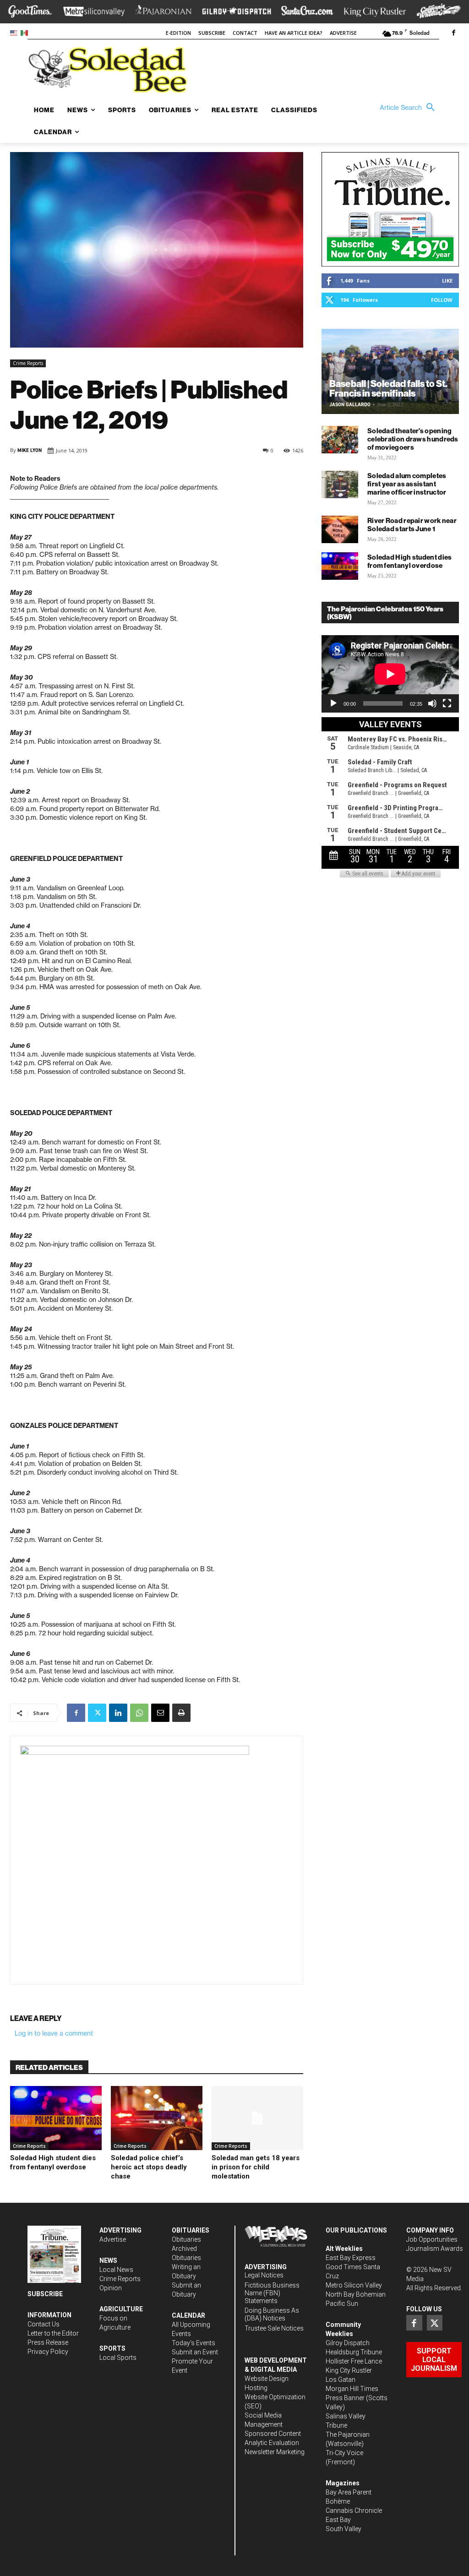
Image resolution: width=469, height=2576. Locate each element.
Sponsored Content (273, 2434)
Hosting (256, 2388)
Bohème (338, 2501)
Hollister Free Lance (354, 2361)
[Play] (333, 703)
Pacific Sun (342, 2304)
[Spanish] (26, 32)
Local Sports (118, 2358)
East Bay (338, 2520)
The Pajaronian (348, 2434)
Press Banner (345, 2398)
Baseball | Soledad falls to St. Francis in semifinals (388, 388)
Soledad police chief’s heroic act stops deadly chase (149, 2167)
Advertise (113, 2239)
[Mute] (432, 703)
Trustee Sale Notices (274, 2328)
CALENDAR (188, 2315)
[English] (15, 32)
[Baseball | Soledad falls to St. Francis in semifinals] (390, 371)
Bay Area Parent (349, 2492)
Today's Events (194, 2343)
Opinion (111, 2288)
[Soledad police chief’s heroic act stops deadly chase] (157, 2118)
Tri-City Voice (344, 2453)
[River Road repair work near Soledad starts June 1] (340, 529)
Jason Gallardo (350, 405)
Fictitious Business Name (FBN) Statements (272, 2293)
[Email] (160, 1713)
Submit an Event (195, 2352)
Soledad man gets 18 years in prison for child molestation (256, 2167)
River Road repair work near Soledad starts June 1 (412, 525)
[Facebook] (453, 33)
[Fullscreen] (447, 703)
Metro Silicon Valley (354, 2285)
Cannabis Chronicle (354, 2511)
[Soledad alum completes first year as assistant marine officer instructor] (340, 485)
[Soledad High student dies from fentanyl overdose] (56, 2118)
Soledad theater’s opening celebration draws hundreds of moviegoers (413, 439)
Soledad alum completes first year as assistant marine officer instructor (407, 484)
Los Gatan (341, 2380)
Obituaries (186, 2239)
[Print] (181, 1713)
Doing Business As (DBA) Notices (272, 2314)
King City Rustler (349, 2370)
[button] (409, 108)
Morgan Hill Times (352, 2389)
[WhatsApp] (139, 1713)
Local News (116, 2270)
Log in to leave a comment (54, 2033)
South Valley (344, 2529)
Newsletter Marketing (275, 2452)
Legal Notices (264, 2275)
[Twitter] (97, 1713)
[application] (390, 674)
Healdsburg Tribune (354, 2352)
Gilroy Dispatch (348, 2343)
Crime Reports (28, 363)
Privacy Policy (48, 2352)
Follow (442, 300)
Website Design (267, 2379)
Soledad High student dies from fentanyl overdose (410, 561)
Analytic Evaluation (272, 2443)
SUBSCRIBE (45, 2294)
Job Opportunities (432, 2239)
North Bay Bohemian (356, 2294)
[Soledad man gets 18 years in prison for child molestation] (257, 2118)
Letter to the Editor (53, 2333)
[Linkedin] (118, 1713)
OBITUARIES (191, 2230)
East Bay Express (351, 2258)
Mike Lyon (30, 450)
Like (447, 280)
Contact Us (44, 2324)
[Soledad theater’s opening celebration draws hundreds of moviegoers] (340, 440)
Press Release (48, 2342)
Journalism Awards (435, 2249)
